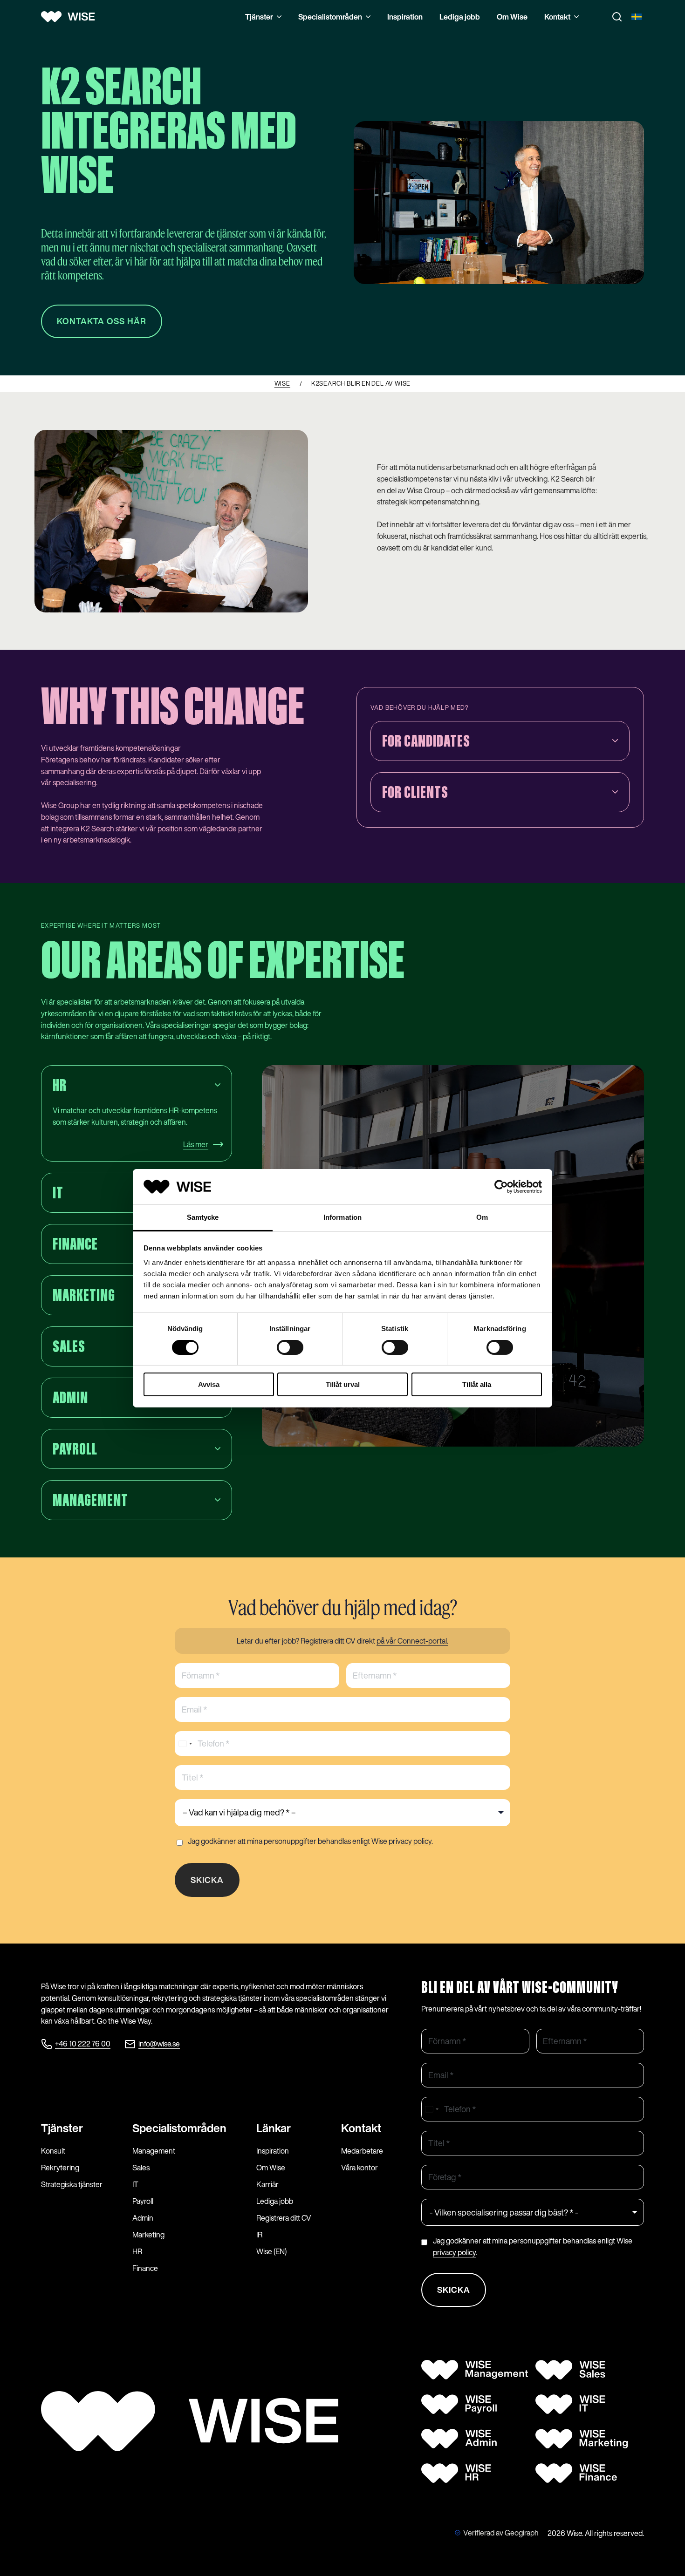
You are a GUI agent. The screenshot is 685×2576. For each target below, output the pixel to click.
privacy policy (410, 1841)
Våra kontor (360, 2168)
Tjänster (259, 17)
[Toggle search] (617, 17)
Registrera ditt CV (284, 2218)
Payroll (143, 2201)
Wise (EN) (271, 2251)
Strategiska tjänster (72, 2184)
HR (137, 2251)
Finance (145, 2268)
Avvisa (209, 1384)
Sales (141, 2168)
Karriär (267, 2184)
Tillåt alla (477, 1384)
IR (259, 2235)
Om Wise (512, 17)
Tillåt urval (343, 1384)
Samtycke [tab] (203, 1217)
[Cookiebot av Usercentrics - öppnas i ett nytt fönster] (501, 1187)
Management (154, 2151)
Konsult (53, 2151)
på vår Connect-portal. (412, 1641)
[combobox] (185, 1743)
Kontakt (557, 17)
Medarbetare (362, 2151)
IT (135, 2184)
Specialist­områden (179, 2128)
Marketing (148, 2235)
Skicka (207, 1880)
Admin (143, 2218)
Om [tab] (482, 1217)
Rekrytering (60, 2168)
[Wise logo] (71, 17)
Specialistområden (330, 17)
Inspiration (405, 17)
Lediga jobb (460, 17)
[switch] (290, 1347)
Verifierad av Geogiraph (501, 2533)
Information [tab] (342, 1217)
